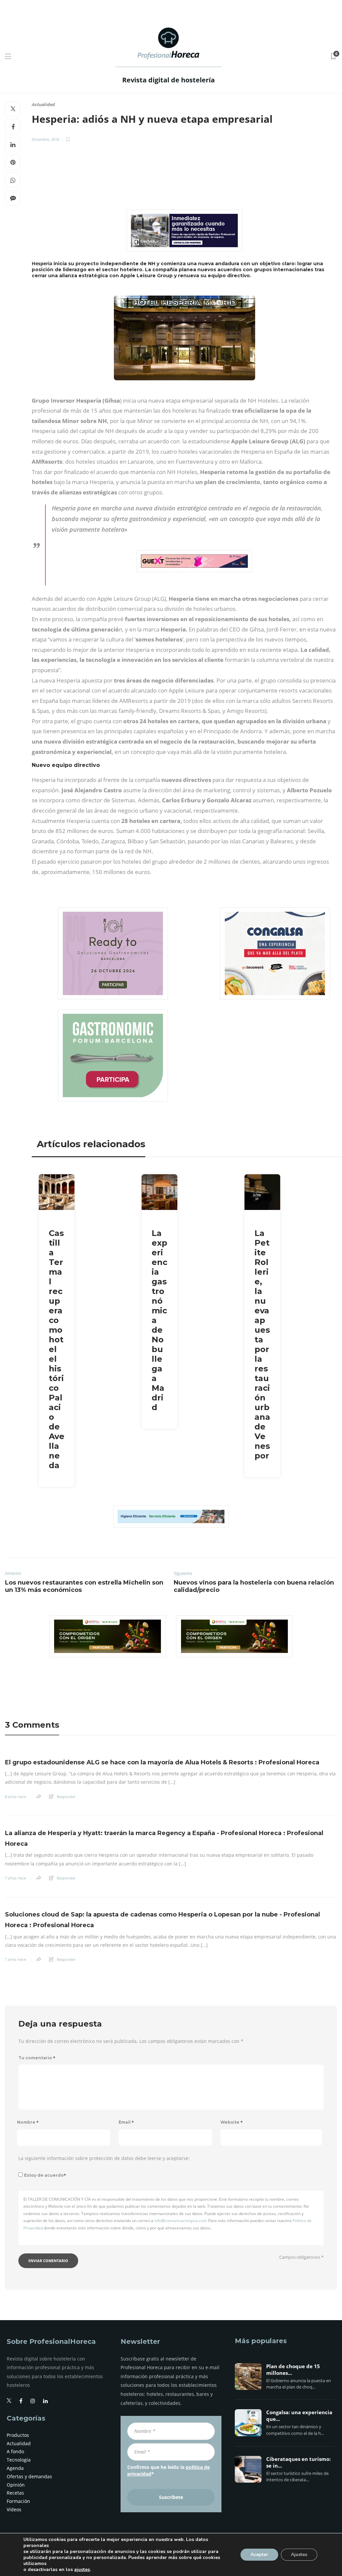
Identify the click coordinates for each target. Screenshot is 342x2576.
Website (232, 2122)
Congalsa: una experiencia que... (299, 2416)
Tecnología (19, 2460)
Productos (18, 2435)
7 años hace (16, 1878)
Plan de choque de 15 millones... (293, 2370)
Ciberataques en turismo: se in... (298, 2463)
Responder (66, 1797)
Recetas (15, 2493)
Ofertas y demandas (29, 2476)
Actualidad (43, 105)
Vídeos (14, 2509)
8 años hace (16, 1797)
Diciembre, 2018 (45, 139)
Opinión (16, 2485)
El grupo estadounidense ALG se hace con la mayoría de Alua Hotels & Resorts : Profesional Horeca (162, 1762)
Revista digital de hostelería (168, 80)
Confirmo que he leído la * (168, 2470)
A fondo (15, 2451)
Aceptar (259, 2554)
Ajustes (299, 2554)
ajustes (82, 2570)
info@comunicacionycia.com (181, 2221)
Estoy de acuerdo (45, 2175)
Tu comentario (37, 2058)
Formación (18, 2501)
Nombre (28, 2122)
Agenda (15, 2468)
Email (126, 2122)
